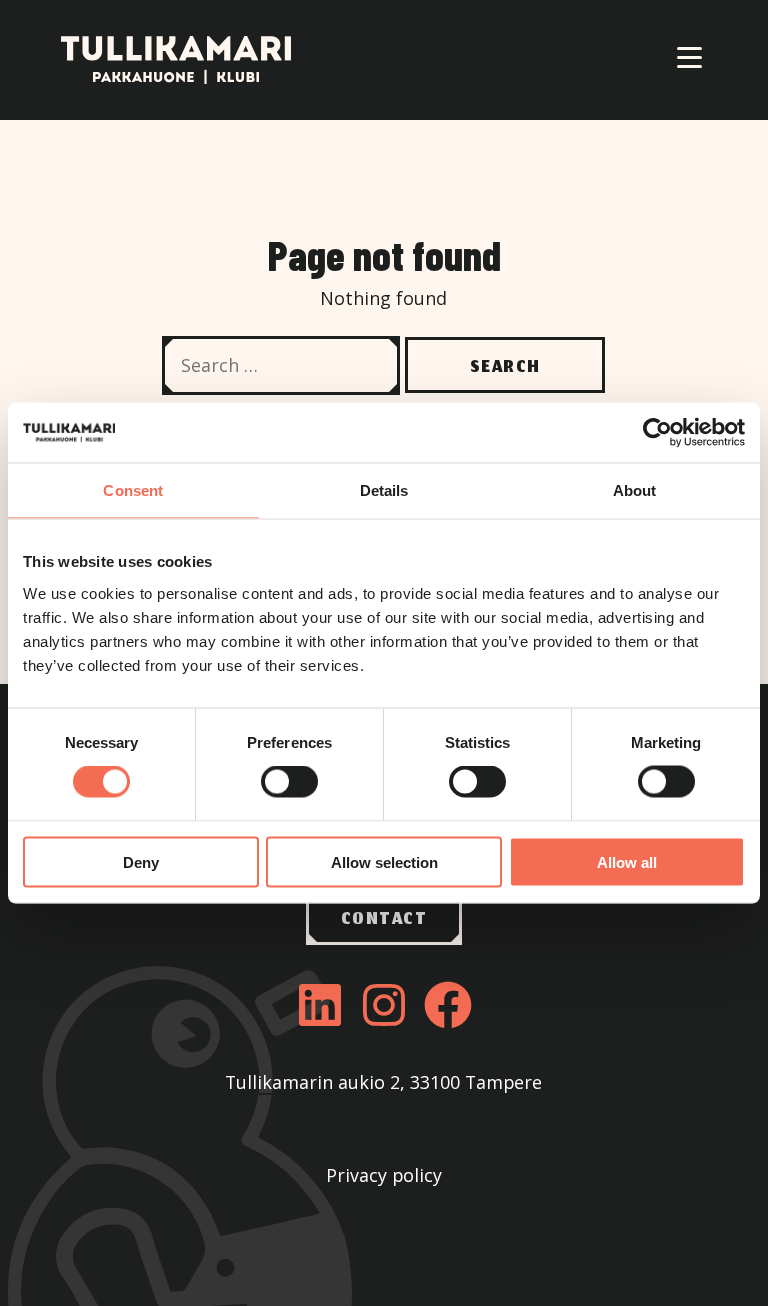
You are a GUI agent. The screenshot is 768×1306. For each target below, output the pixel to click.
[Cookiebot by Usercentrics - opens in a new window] (657, 433)
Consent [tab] (133, 490)
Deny (141, 861)
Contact (384, 920)
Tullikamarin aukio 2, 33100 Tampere (383, 1082)
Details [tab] (384, 490)
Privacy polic (379, 1175)
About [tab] (635, 490)
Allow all (627, 861)
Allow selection (384, 861)
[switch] (289, 782)
